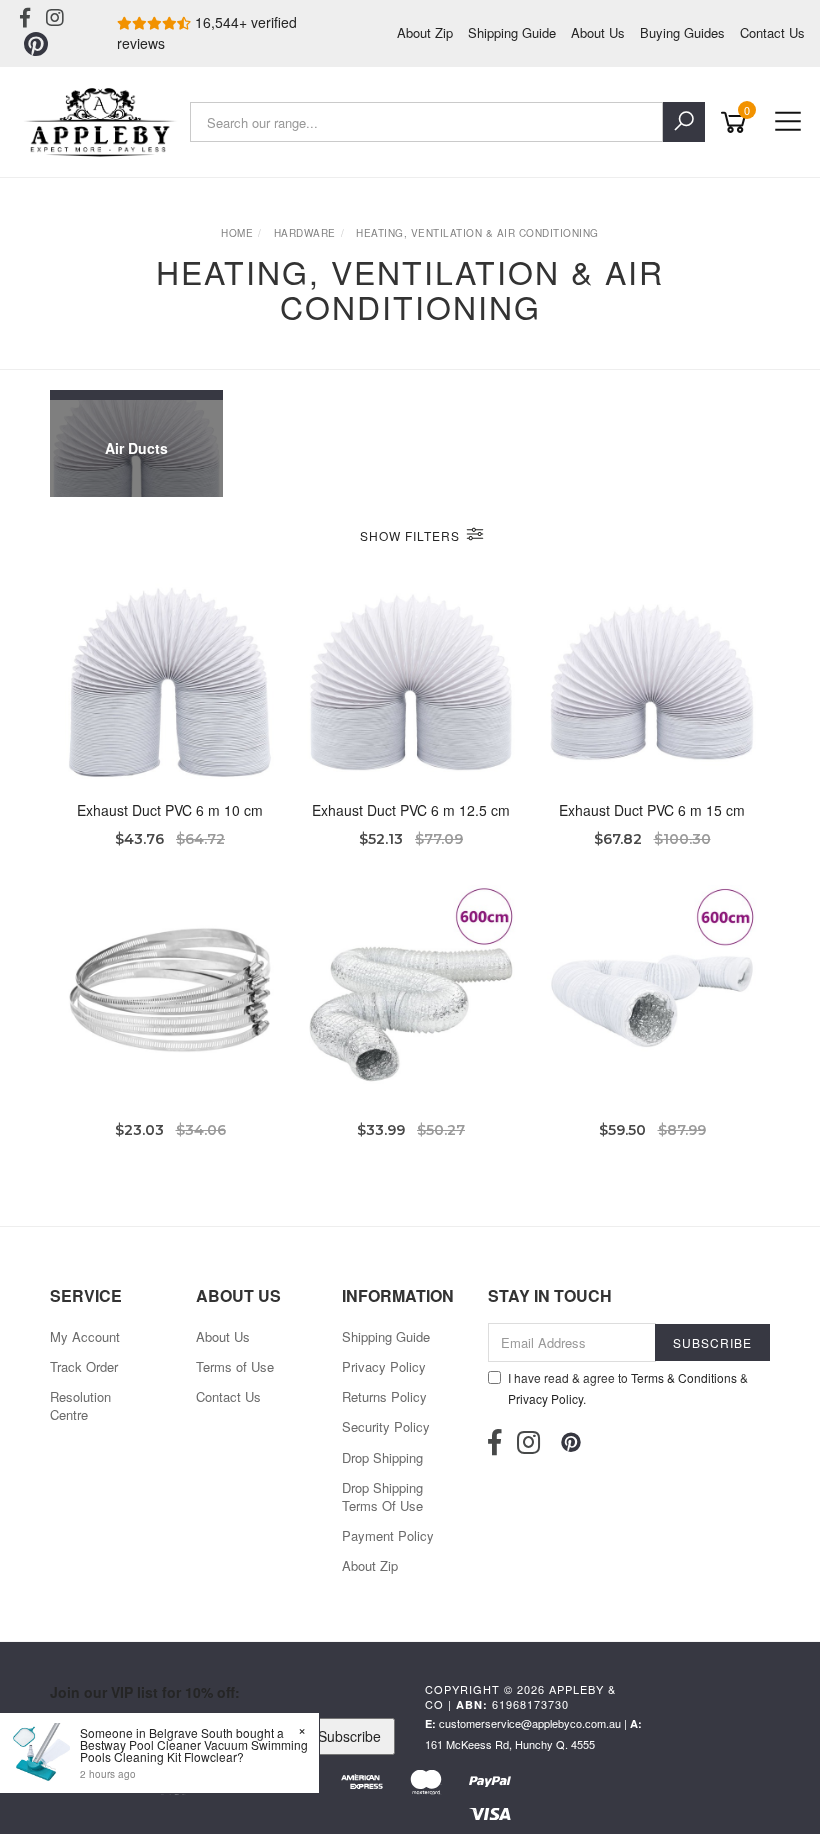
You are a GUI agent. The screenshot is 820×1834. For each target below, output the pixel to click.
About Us (598, 32)
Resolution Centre (80, 1405)
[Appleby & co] (102, 122)
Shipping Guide (512, 32)
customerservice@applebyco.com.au (530, 1723)
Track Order (84, 1366)
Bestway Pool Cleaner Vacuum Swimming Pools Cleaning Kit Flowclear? (194, 1750)
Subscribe (349, 1736)
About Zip (425, 32)
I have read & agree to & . (628, 1388)
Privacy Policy (384, 1366)
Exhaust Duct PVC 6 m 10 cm (170, 810)
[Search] (684, 122)
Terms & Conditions (684, 1377)
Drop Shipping (382, 1457)
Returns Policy (384, 1396)
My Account (85, 1336)
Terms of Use (235, 1366)
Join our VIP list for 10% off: (145, 1692)
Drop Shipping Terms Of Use (382, 1496)
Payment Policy (388, 1535)
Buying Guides (682, 32)
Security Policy (386, 1426)
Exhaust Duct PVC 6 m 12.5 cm (411, 810)
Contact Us (772, 32)
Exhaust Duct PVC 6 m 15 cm (652, 810)
